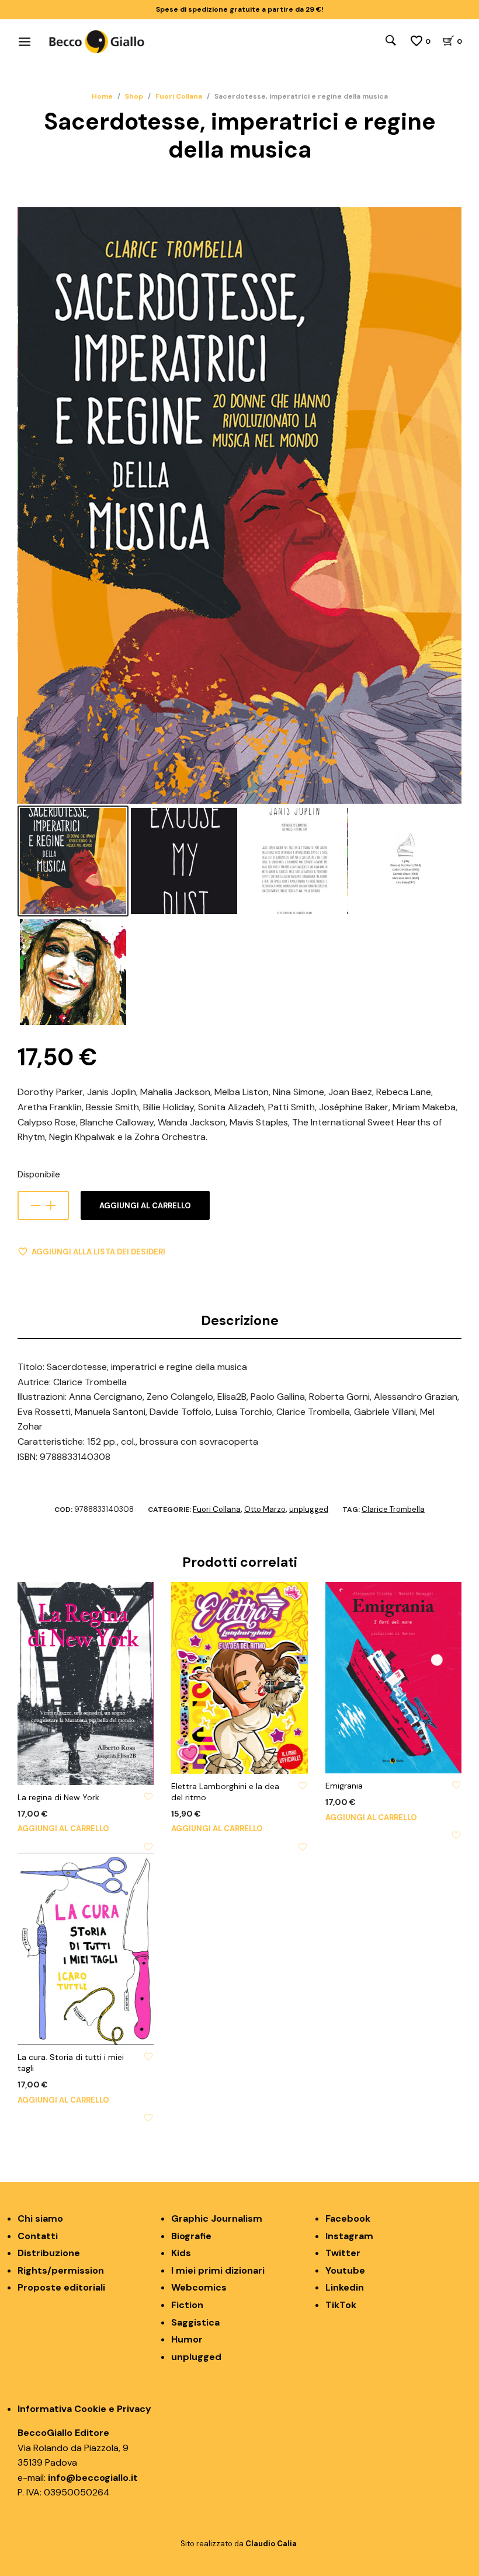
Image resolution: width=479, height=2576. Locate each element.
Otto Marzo (265, 1509)
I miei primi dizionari (218, 2270)
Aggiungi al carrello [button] (63, 1829)
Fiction (187, 2305)
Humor (187, 2339)
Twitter (343, 2253)
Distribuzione (49, 2253)
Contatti (38, 2236)
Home (102, 96)
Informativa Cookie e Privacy (84, 2409)
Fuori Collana (179, 96)
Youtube (345, 2270)
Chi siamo (40, 2218)
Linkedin (345, 2287)
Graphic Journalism (217, 2218)
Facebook (348, 2218)
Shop (134, 96)
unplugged (309, 1509)
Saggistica (195, 2322)
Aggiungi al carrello (145, 1206)
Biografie (191, 2236)
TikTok (341, 2305)
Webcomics (199, 2287)
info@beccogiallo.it (93, 2478)
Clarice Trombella (393, 1509)
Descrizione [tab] (240, 1320)
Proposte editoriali (61, 2287)
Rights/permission (61, 2270)
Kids (181, 2253)
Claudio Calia (271, 2544)
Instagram (349, 2236)
